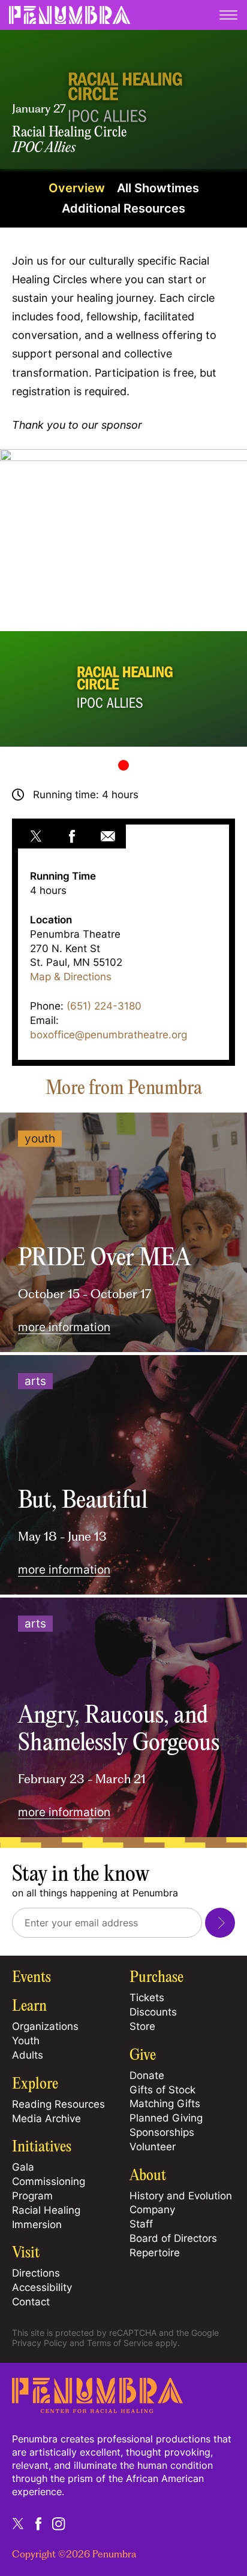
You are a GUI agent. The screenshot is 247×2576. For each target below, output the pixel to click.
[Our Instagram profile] (59, 2523)
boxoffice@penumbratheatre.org (109, 1035)
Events (31, 1978)
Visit (26, 2253)
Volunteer (153, 2147)
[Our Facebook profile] (38, 2523)
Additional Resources (123, 208)
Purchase (156, 1978)
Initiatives (42, 2147)
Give (143, 2056)
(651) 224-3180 (104, 1006)
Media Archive (46, 2119)
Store (142, 2026)
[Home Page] (97, 2409)
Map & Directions (71, 977)
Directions (36, 2273)
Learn (29, 2007)
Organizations (45, 2026)
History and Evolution (181, 2196)
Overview (77, 188)
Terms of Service (120, 2343)
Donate (147, 2075)
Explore (35, 2084)
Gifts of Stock (162, 2090)
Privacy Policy (40, 2343)
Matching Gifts (165, 2104)
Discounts (153, 2012)
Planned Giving (166, 2118)
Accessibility (42, 2287)
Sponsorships (162, 2132)
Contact (31, 2302)
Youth (26, 2041)
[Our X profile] (18, 2523)
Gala (23, 2167)
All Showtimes (158, 188)
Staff (141, 2224)
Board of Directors (173, 2238)
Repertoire (155, 2253)
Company (152, 2210)
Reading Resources (58, 2104)
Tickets (147, 1998)
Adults (28, 2055)
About (148, 2176)
